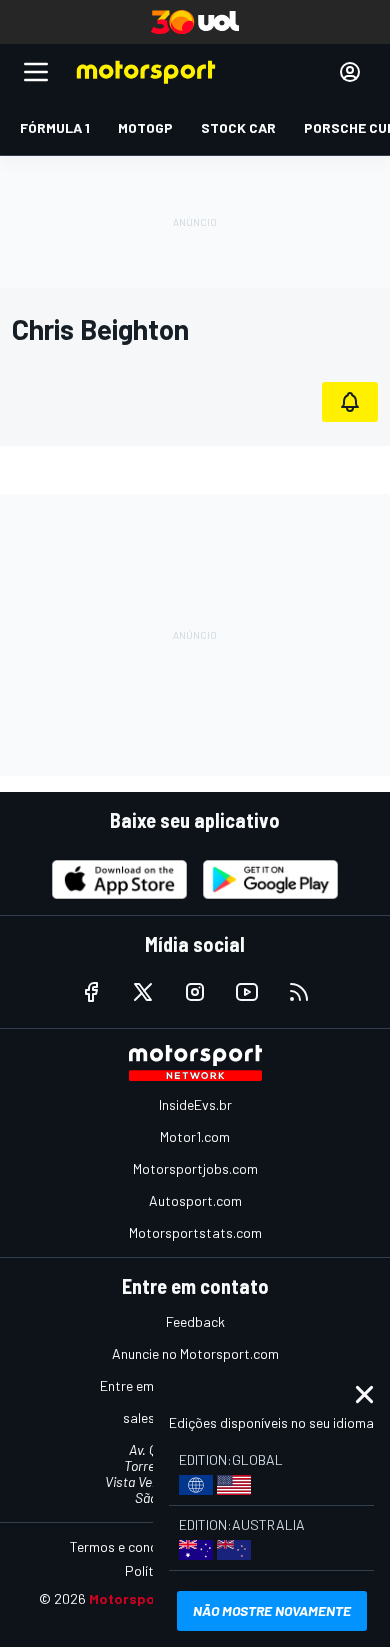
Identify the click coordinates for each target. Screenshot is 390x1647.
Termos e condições (130, 1546)
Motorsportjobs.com (195, 1168)
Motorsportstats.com (195, 1232)
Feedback (195, 1321)
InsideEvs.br (195, 1104)
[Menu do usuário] (350, 72)
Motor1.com (195, 1136)
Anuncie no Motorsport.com (195, 1353)
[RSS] (299, 992)
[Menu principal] (36, 72)
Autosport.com (195, 1200)
